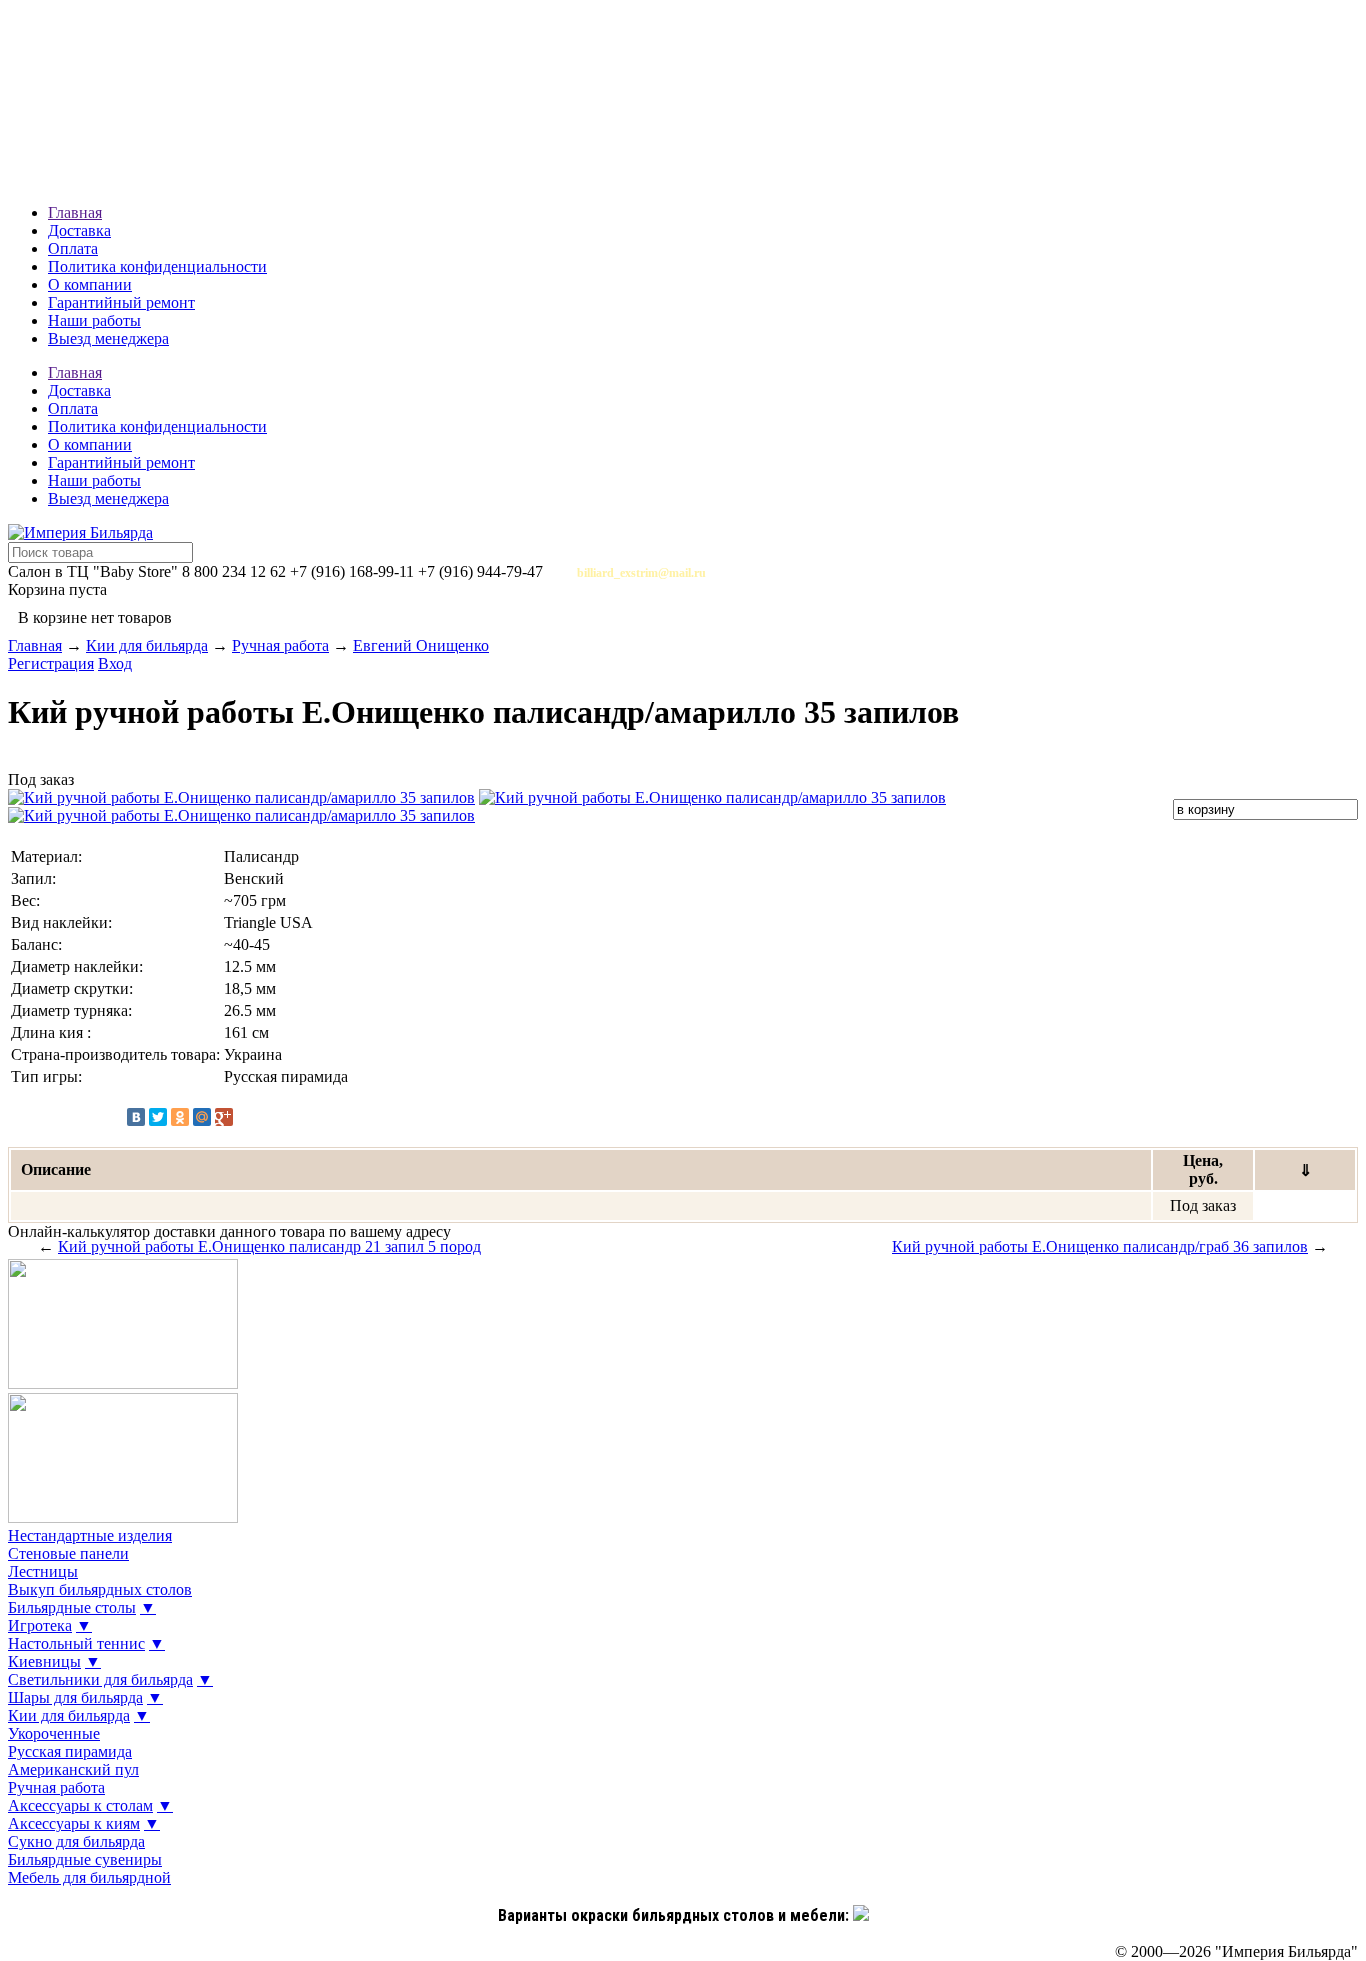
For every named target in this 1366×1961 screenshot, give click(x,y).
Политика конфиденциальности (157, 266)
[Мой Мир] (202, 1117)
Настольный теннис (76, 1643)
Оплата (73, 248)
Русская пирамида (70, 1751)
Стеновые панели (68, 1553)
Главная (75, 212)
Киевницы (44, 1661)
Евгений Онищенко (421, 645)
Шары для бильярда (75, 1697)
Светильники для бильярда (100, 1679)
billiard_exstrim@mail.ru (641, 573)
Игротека (40, 1625)
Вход (115, 663)
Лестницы (43, 1571)
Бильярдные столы (72, 1607)
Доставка (79, 230)
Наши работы (94, 320)
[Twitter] (158, 1117)
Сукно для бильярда (76, 1841)
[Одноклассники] (180, 1117)
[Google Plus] (224, 1117)
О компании (90, 284)
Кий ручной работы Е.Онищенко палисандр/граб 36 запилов (1100, 1246)
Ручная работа (280, 645)
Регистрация (51, 663)
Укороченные (54, 1733)
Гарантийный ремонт (121, 302)
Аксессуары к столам (80, 1805)
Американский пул (73, 1769)
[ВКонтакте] (136, 1117)
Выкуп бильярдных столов (100, 1589)
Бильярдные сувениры (85, 1859)
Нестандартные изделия (90, 1535)
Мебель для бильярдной (89, 1877)
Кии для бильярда (147, 645)
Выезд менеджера (108, 338)
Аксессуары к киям (74, 1823)
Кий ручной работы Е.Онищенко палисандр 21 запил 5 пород (269, 1246)
